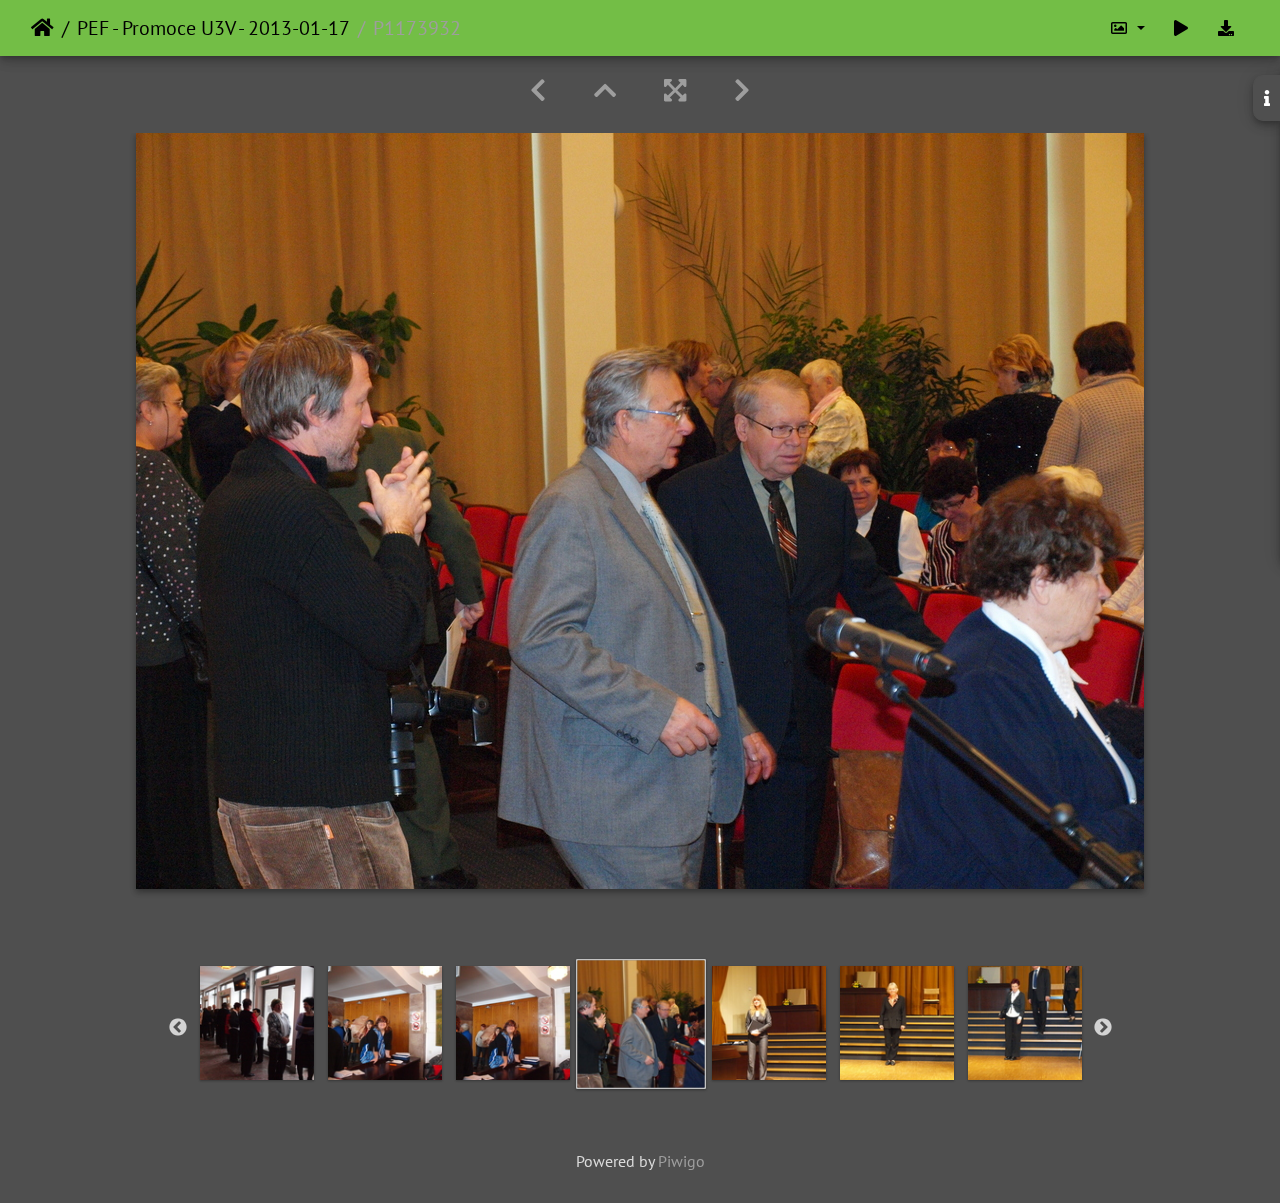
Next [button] (1103, 1028)
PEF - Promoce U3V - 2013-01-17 (213, 28)
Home (42, 28)
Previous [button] (178, 1028)
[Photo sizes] (1127, 28)
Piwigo (681, 1161)
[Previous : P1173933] (538, 90)
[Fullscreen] (675, 90)
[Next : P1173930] (742, 90)
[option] (257, 1023)
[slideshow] (1181, 28)
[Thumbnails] (605, 90)
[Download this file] (1226, 28)
